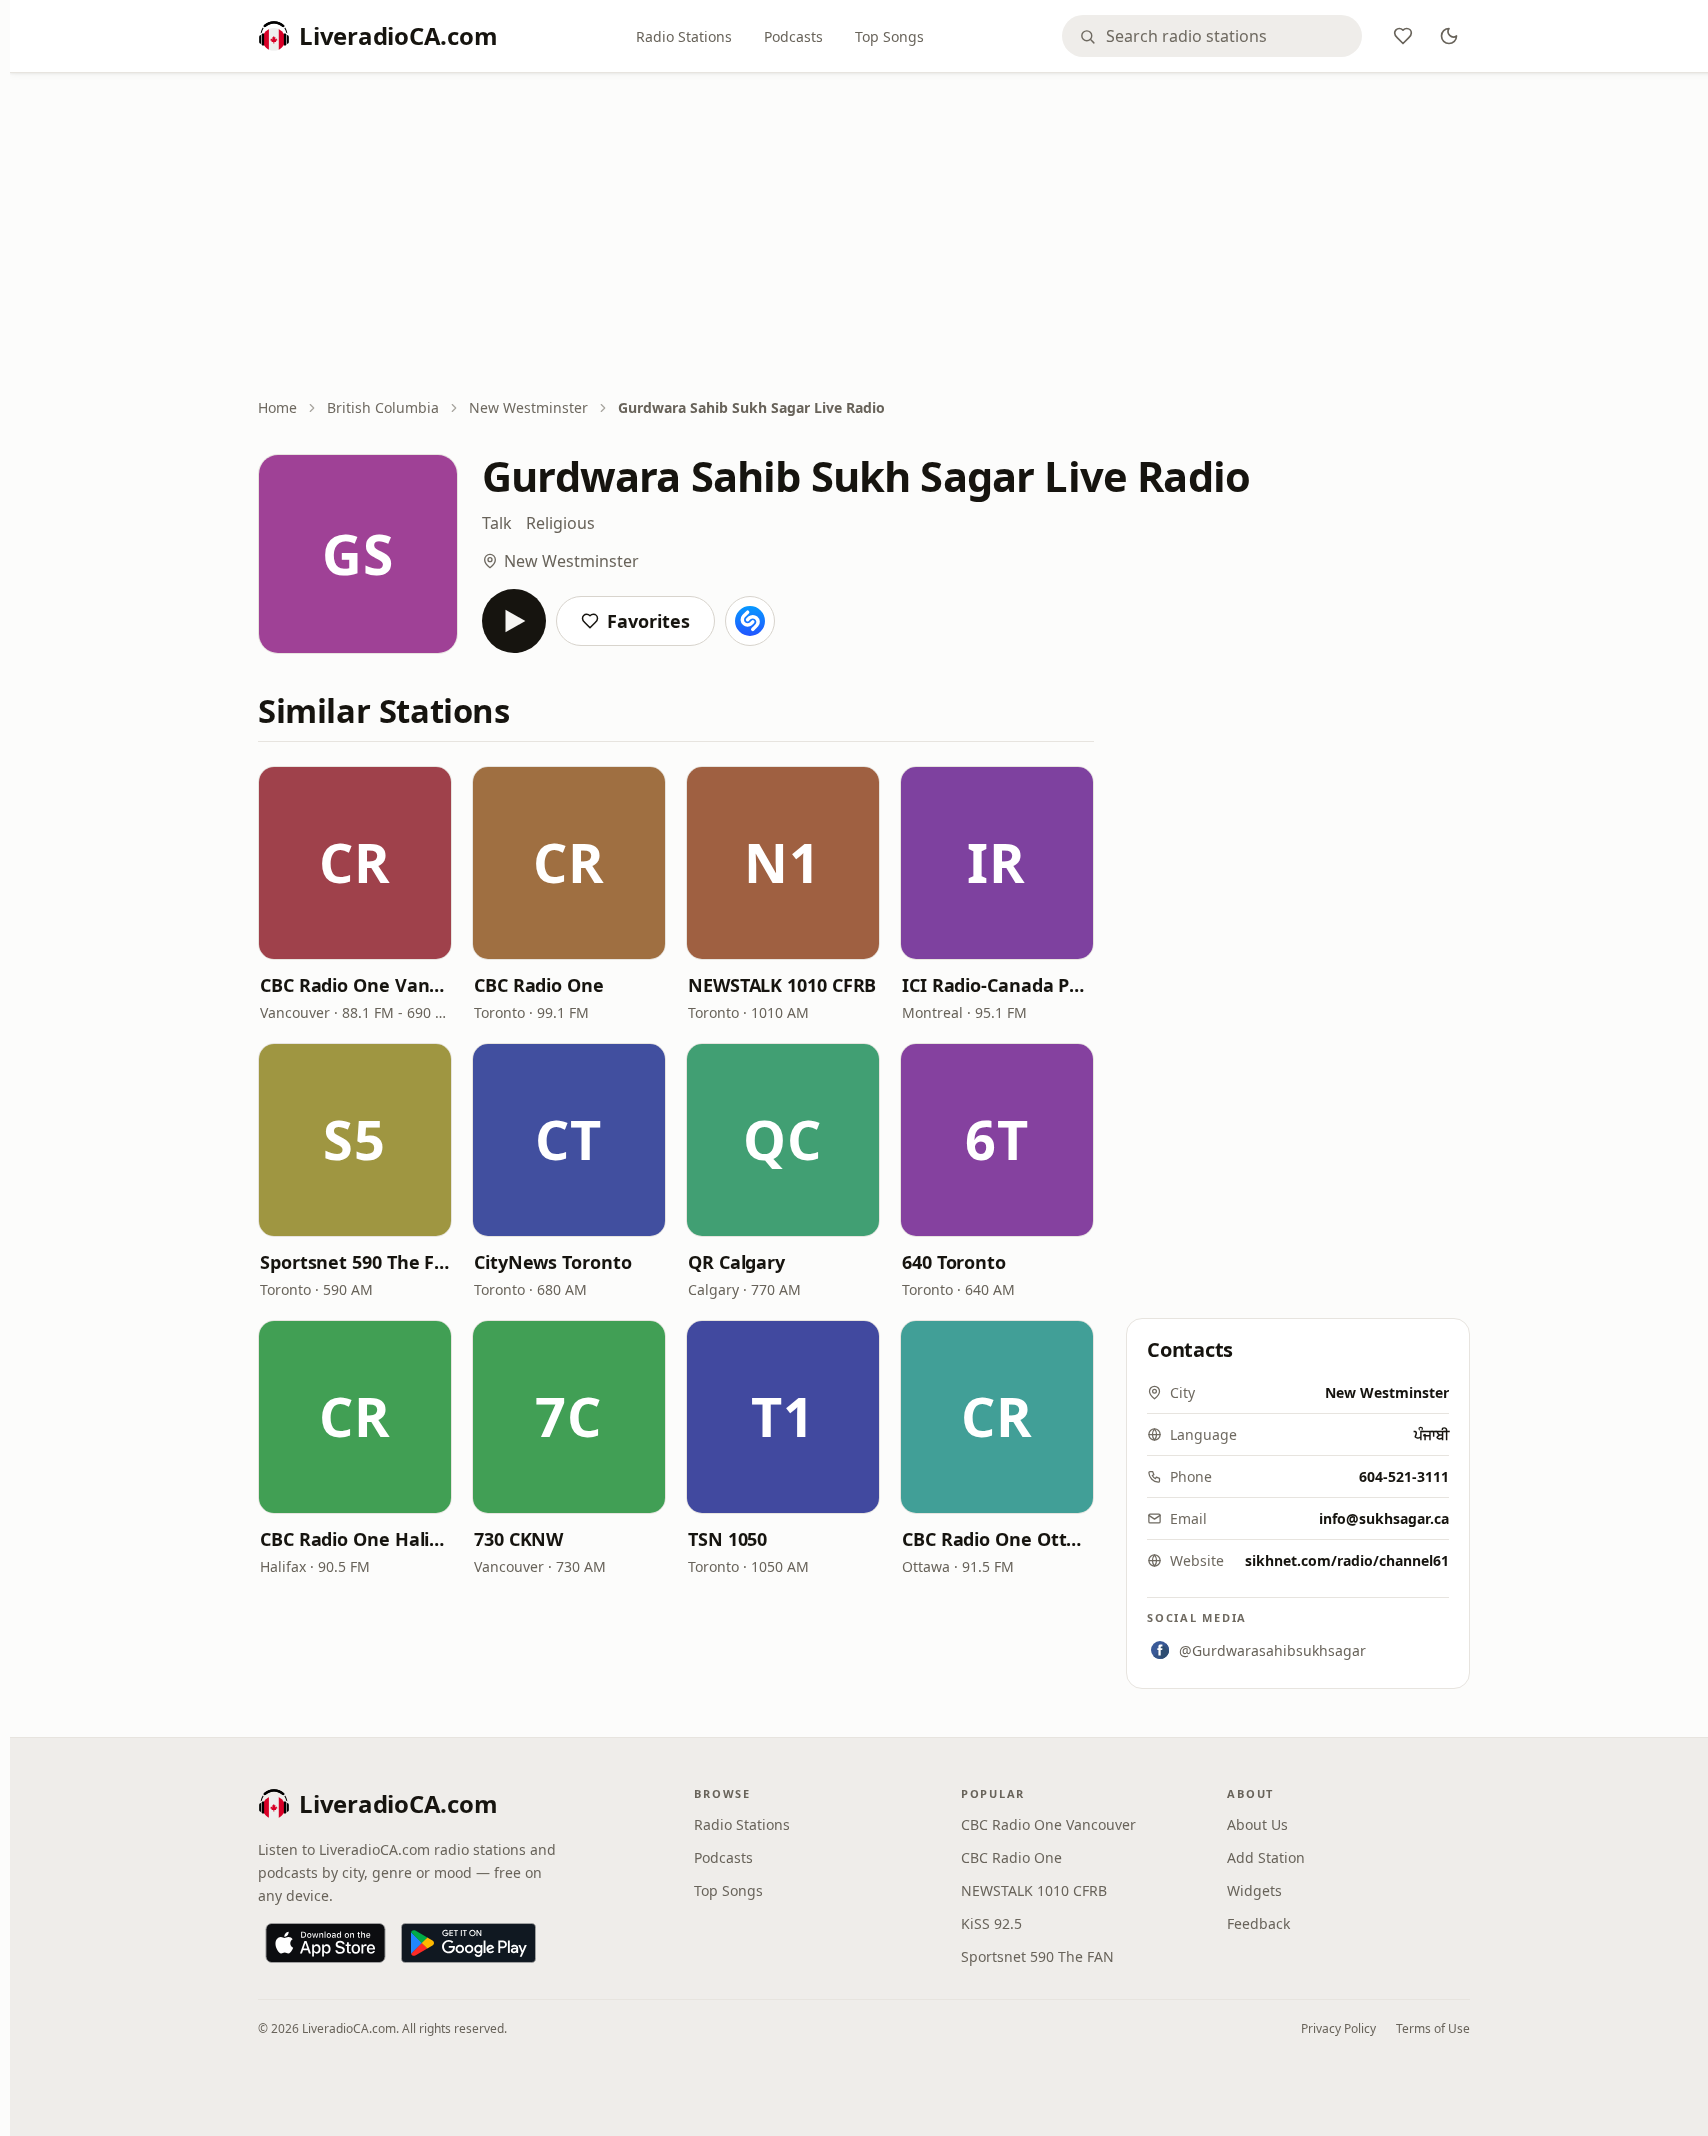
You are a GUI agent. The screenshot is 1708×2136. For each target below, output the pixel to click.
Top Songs (889, 36)
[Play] (514, 621)
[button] (355, 863)
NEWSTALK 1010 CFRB (782, 985)
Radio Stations (684, 36)
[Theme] (1449, 36)
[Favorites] (1403, 36)
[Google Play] (468, 1943)
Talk (497, 523)
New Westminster (528, 407)
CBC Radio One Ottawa (997, 1539)
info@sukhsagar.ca (1384, 1518)
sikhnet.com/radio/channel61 (1347, 1560)
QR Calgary (736, 1262)
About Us (1257, 1824)
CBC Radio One (539, 985)
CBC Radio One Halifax (355, 1539)
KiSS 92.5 (991, 1923)
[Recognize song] (750, 621)
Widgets (1254, 1890)
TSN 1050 (727, 1539)
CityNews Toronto (553, 1262)
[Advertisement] (864, 237)
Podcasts (793, 36)
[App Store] (325, 1943)
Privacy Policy (1338, 2028)
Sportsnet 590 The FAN (355, 1262)
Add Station (1266, 1857)
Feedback (1258, 1923)
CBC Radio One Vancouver (355, 985)
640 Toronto (954, 1262)
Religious (560, 523)
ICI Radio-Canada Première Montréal (997, 985)
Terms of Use (1433, 2028)
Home (277, 407)
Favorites (648, 621)
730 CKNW (518, 1539)
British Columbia (383, 407)
